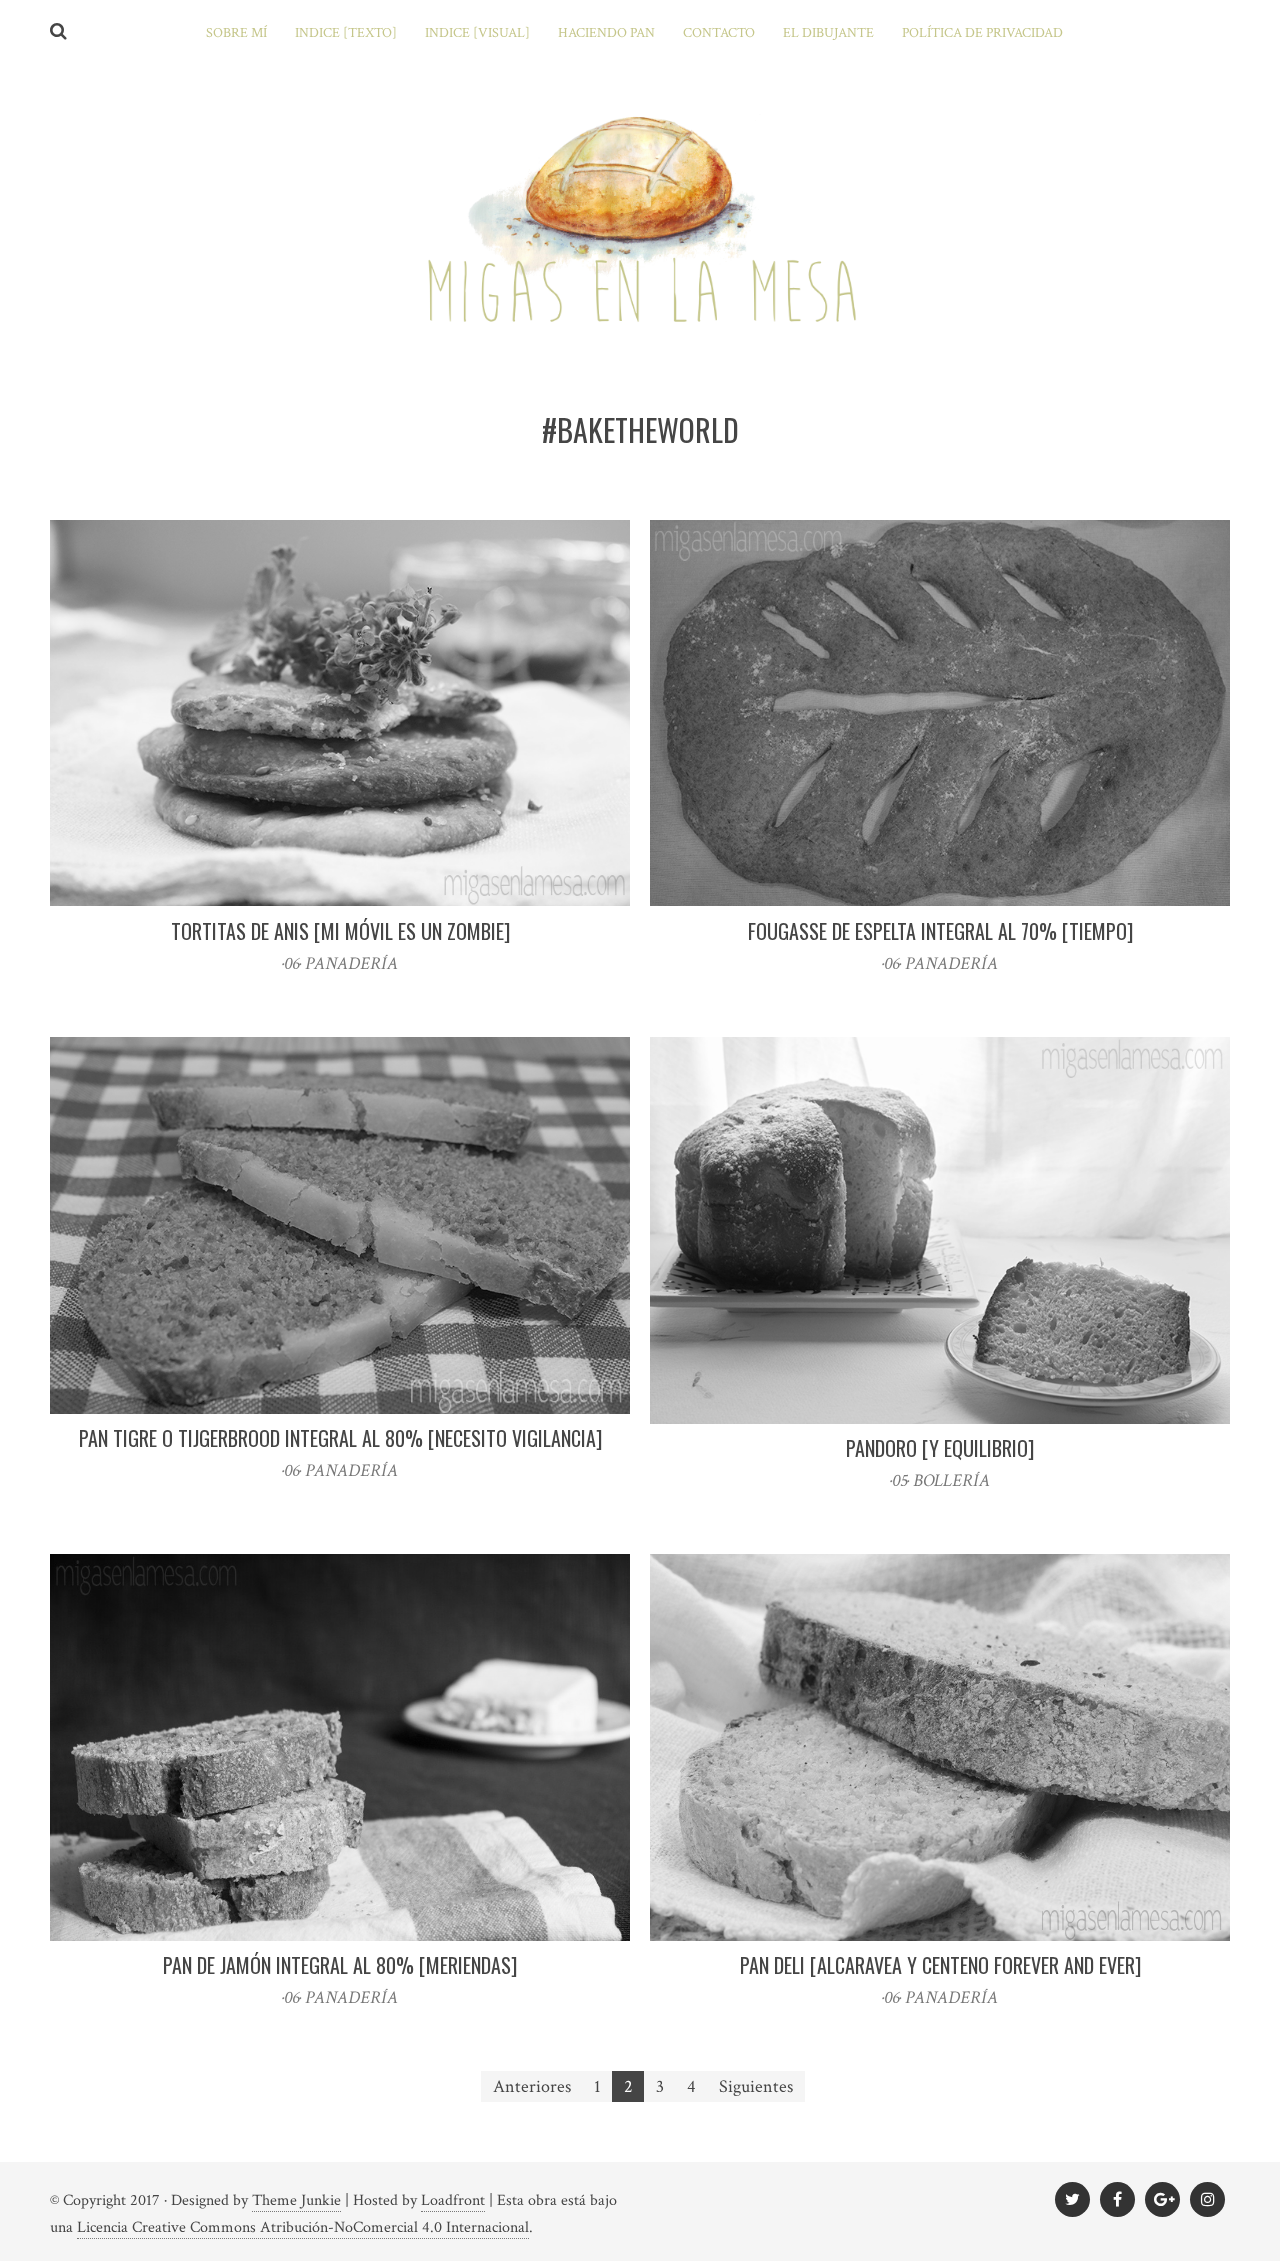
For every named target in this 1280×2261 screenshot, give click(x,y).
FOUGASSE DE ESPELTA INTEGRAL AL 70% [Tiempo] (940, 931)
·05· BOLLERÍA (940, 1480)
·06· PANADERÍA (340, 963)
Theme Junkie (296, 2200)
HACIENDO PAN (606, 33)
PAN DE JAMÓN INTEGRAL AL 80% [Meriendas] (340, 1965)
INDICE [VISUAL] (477, 33)
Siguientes (756, 2086)
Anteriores (532, 2086)
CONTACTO (719, 33)
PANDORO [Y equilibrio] (940, 1448)
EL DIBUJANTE (828, 33)
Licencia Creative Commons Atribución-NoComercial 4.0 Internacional (303, 2227)
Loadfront (453, 2200)
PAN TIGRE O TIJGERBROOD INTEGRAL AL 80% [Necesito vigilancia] (340, 1438)
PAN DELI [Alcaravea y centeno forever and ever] (940, 1965)
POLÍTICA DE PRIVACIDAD (982, 33)
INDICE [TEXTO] (346, 33)
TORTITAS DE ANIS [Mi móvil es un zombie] (340, 931)
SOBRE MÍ (236, 33)
